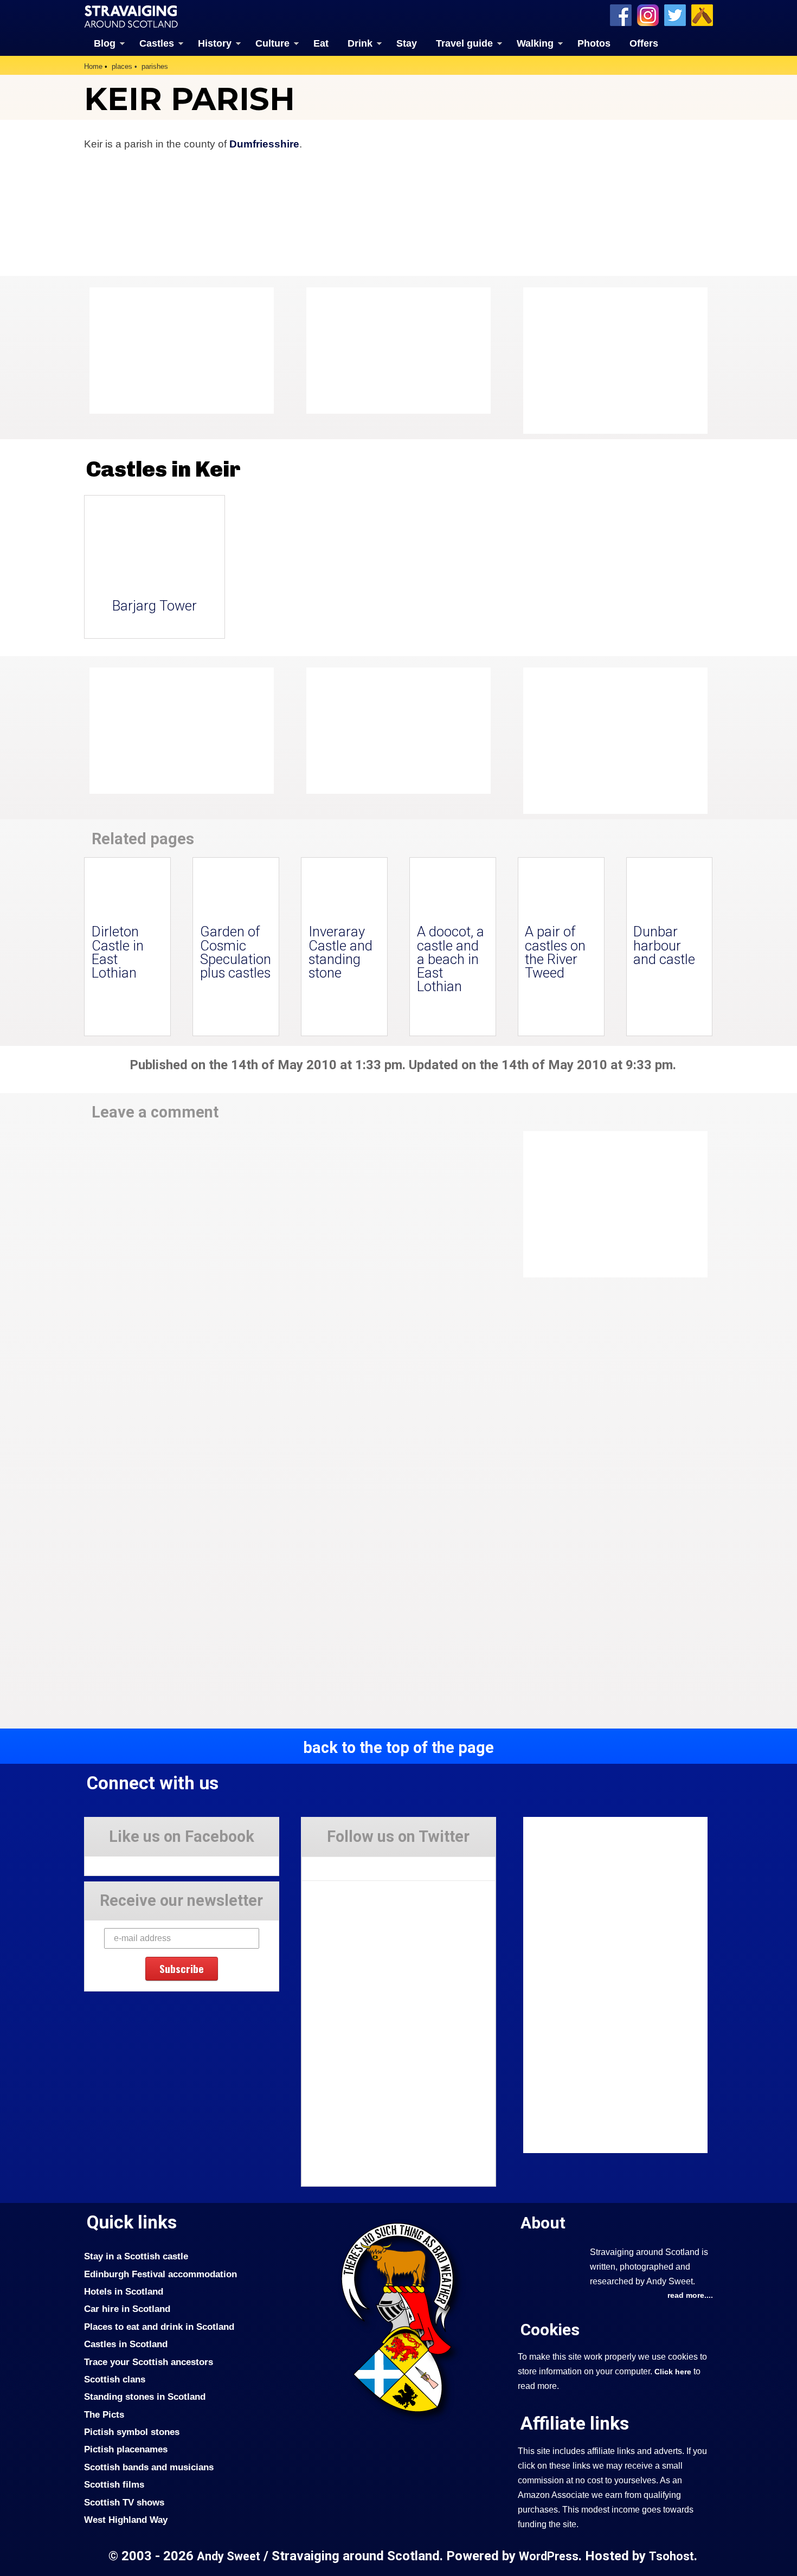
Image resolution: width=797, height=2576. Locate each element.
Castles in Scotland (126, 2344)
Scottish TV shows (124, 2502)
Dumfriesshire (264, 144)
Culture (272, 43)
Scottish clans (115, 2379)
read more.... (690, 2295)
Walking (535, 43)
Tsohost (671, 2556)
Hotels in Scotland (124, 2291)
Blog (105, 43)
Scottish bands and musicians (149, 2467)
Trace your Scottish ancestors (149, 2362)
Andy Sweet (229, 2556)
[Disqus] (290, 1281)
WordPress (549, 2556)
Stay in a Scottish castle (136, 2256)
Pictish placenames (126, 2449)
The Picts (104, 2414)
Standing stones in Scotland (145, 2397)
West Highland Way (126, 2520)
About (543, 2223)
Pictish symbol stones (132, 2432)
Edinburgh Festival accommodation (160, 2274)
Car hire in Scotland (127, 2309)
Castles (157, 43)
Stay (407, 43)
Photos (594, 43)
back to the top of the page (398, 1748)
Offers (644, 43)
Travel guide (464, 43)
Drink (360, 43)
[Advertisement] (610, 361)
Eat (321, 43)
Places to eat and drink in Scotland (159, 2327)
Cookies (550, 2330)
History (215, 43)
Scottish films (114, 2484)
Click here (673, 2372)
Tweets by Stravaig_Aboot (351, 1865)
